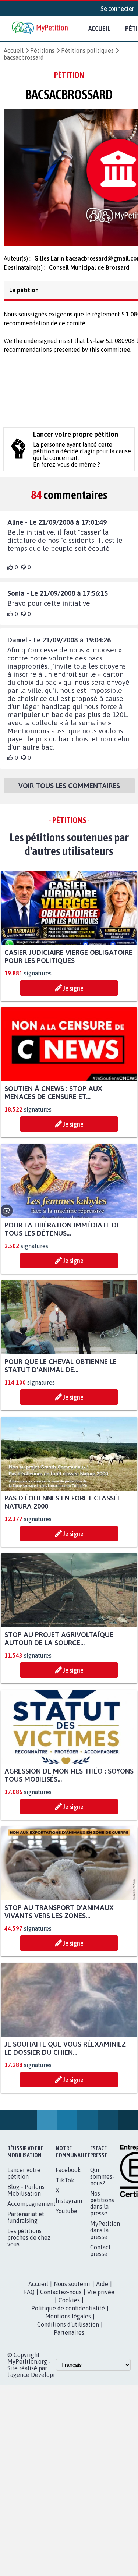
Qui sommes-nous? (102, 2181)
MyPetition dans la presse (105, 2235)
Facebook (68, 2174)
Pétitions (42, 50)
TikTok (65, 2185)
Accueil (99, 28)
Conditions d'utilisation (68, 2329)
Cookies (69, 2304)
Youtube (66, 2215)
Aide (102, 2288)
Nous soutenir (72, 2288)
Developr (43, 2379)
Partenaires (69, 2337)
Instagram (69, 2205)
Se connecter (117, 8)
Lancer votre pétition (24, 2178)
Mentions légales (68, 2321)
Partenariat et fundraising (26, 2222)
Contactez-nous (61, 2296)
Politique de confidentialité (68, 2313)
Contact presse (100, 2255)
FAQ (29, 2296)
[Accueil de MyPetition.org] (40, 29)
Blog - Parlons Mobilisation (26, 2194)
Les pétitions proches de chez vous (29, 2242)
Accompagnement (31, 2208)
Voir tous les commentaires (69, 790)
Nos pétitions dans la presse (102, 2208)
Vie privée (101, 2296)
